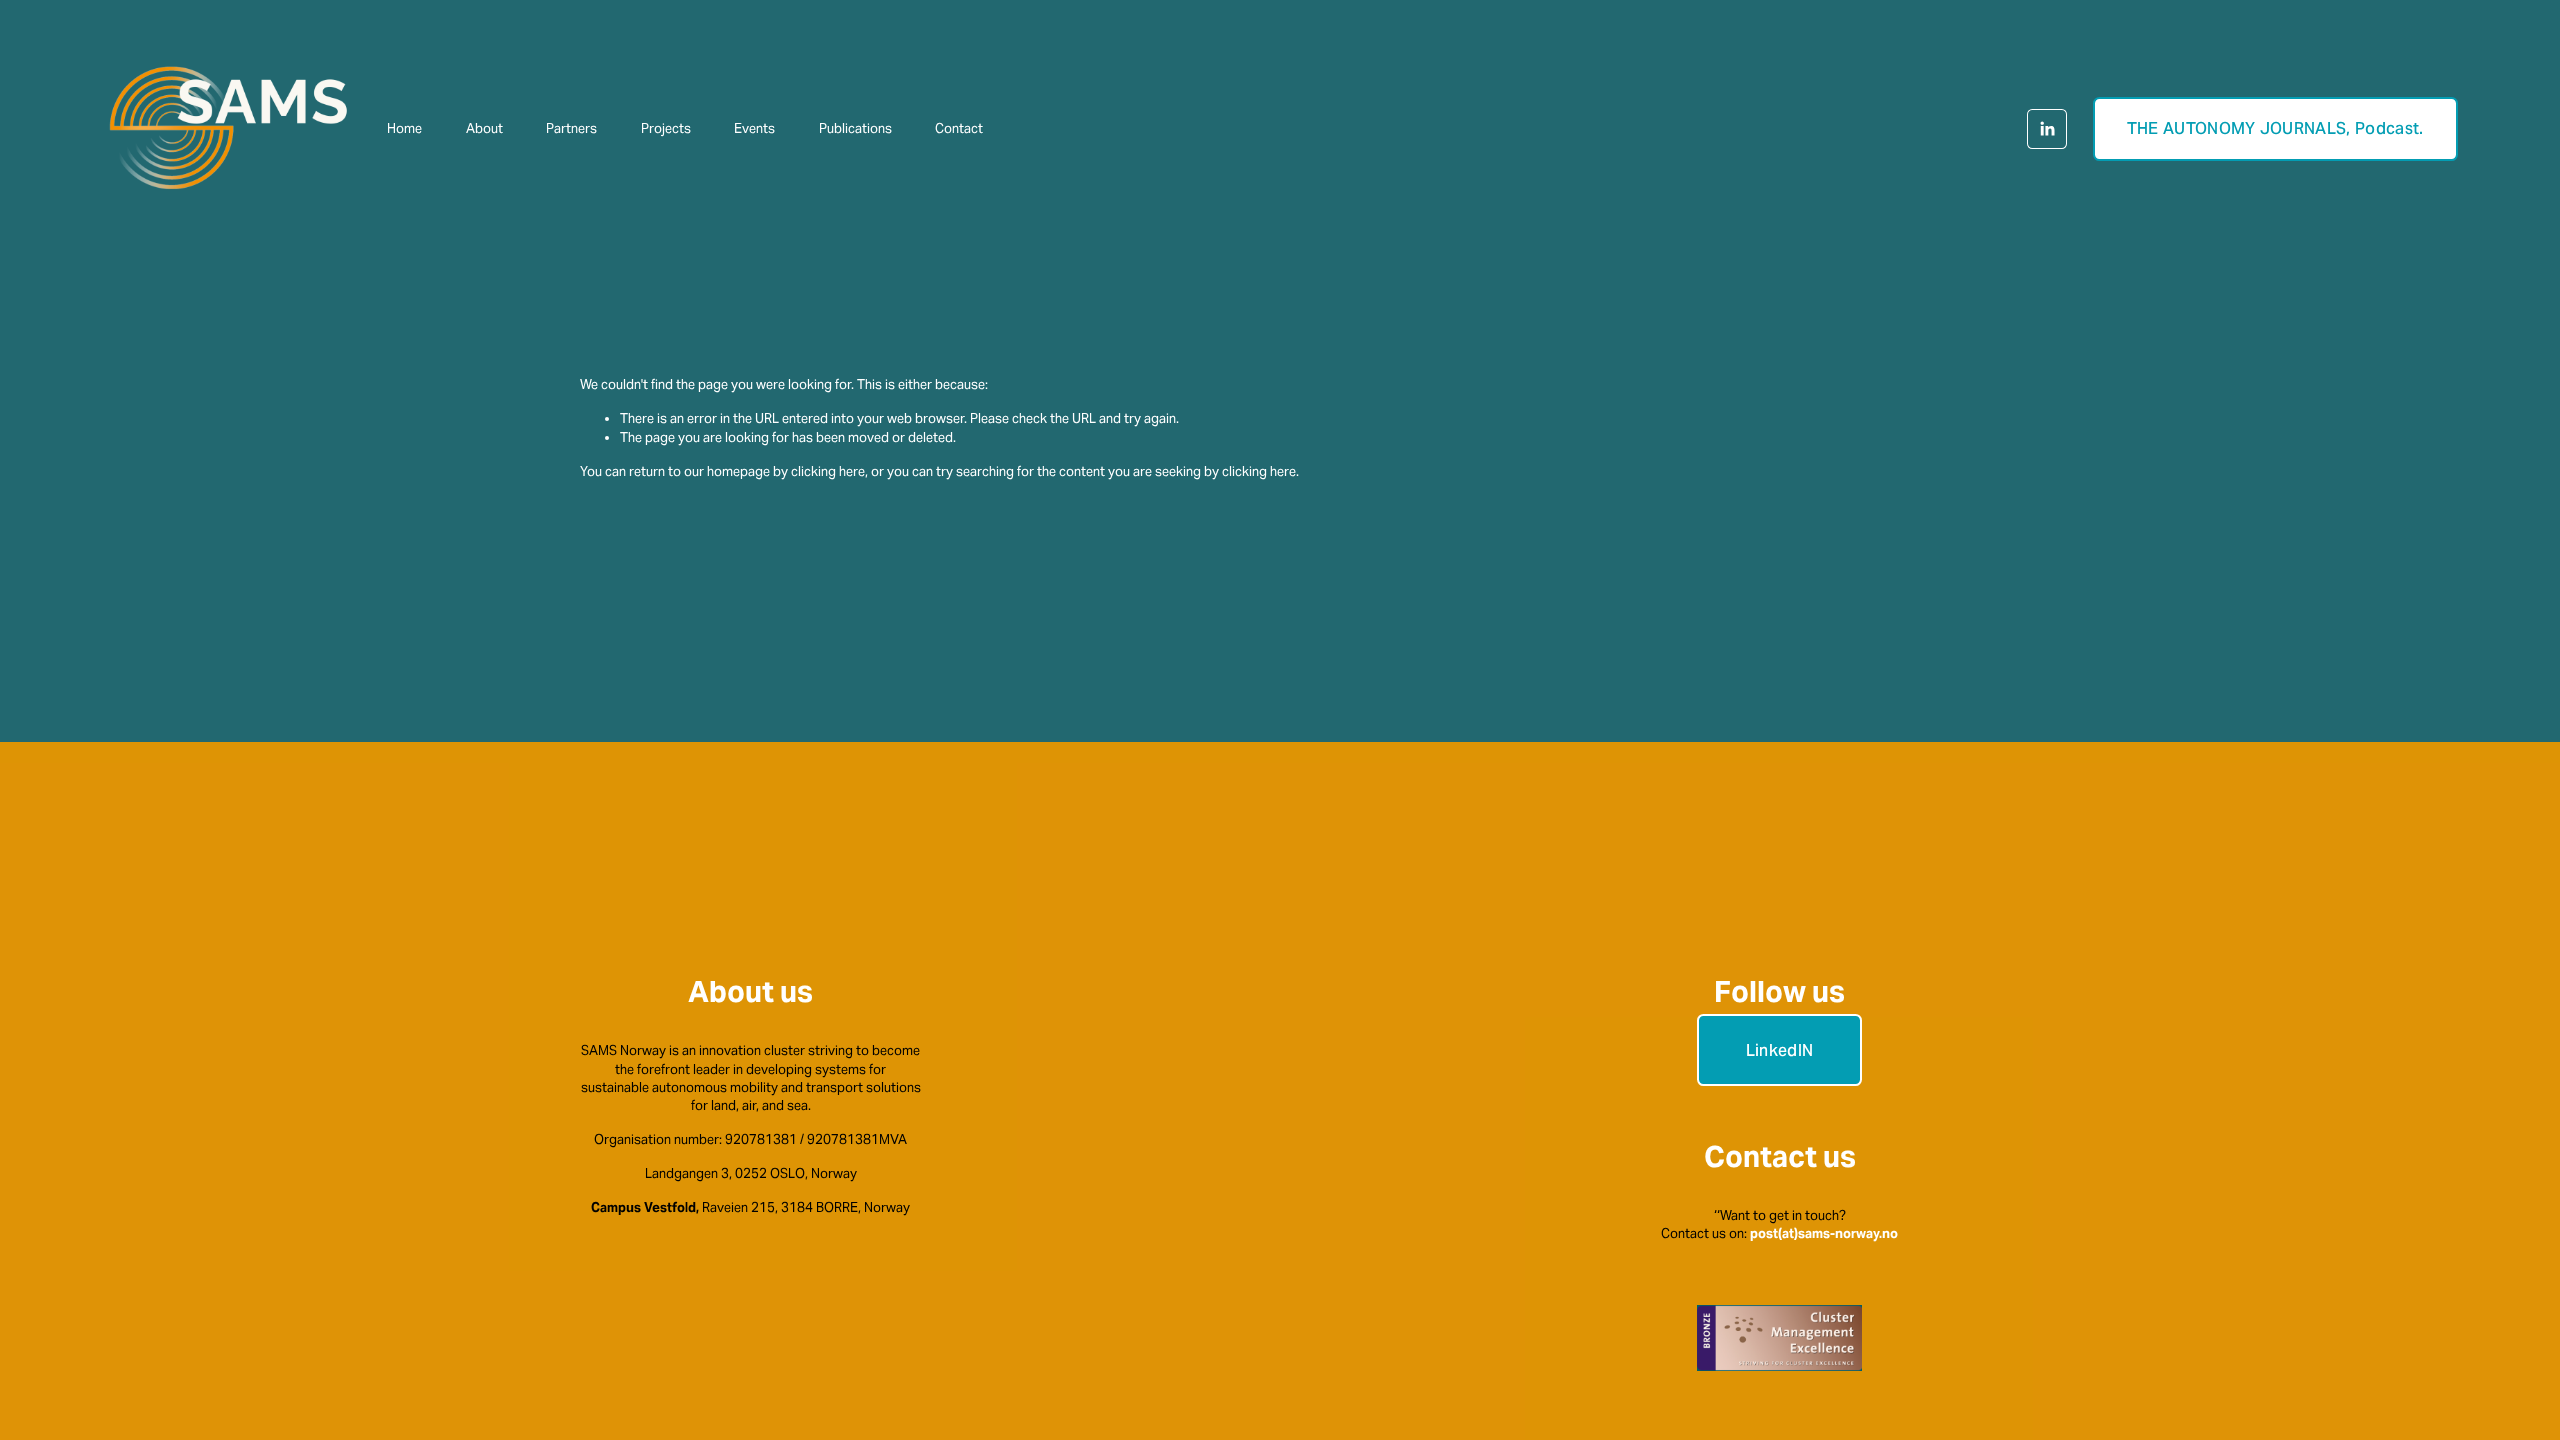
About (484, 128)
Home (404, 128)
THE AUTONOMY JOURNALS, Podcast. (2275, 128)
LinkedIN (1780, 1050)
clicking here (828, 471)
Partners (571, 128)
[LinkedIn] (2047, 129)
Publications (855, 128)
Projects (666, 128)
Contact (959, 128)
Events (754, 128)
